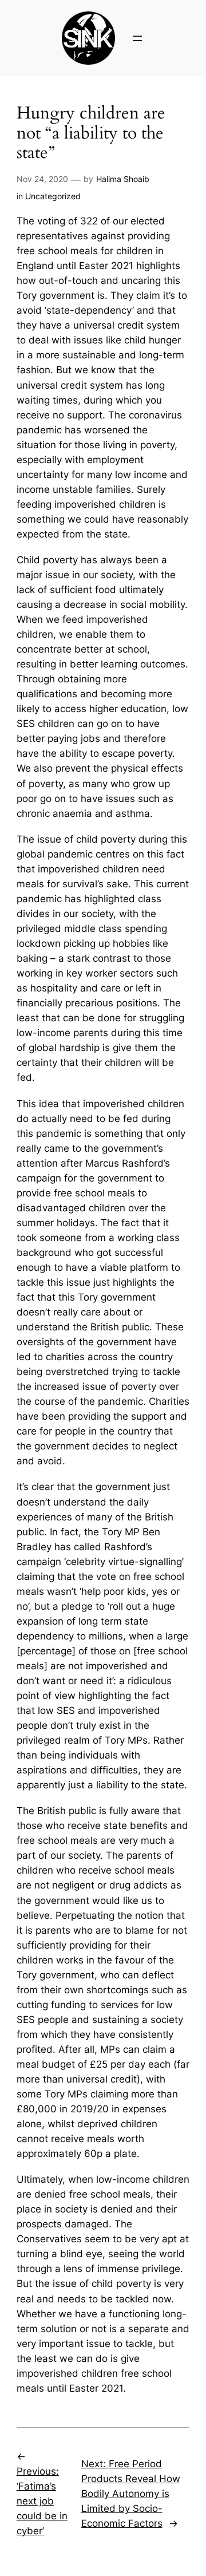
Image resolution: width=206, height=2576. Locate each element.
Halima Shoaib (123, 179)
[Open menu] (137, 38)
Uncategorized (53, 196)
